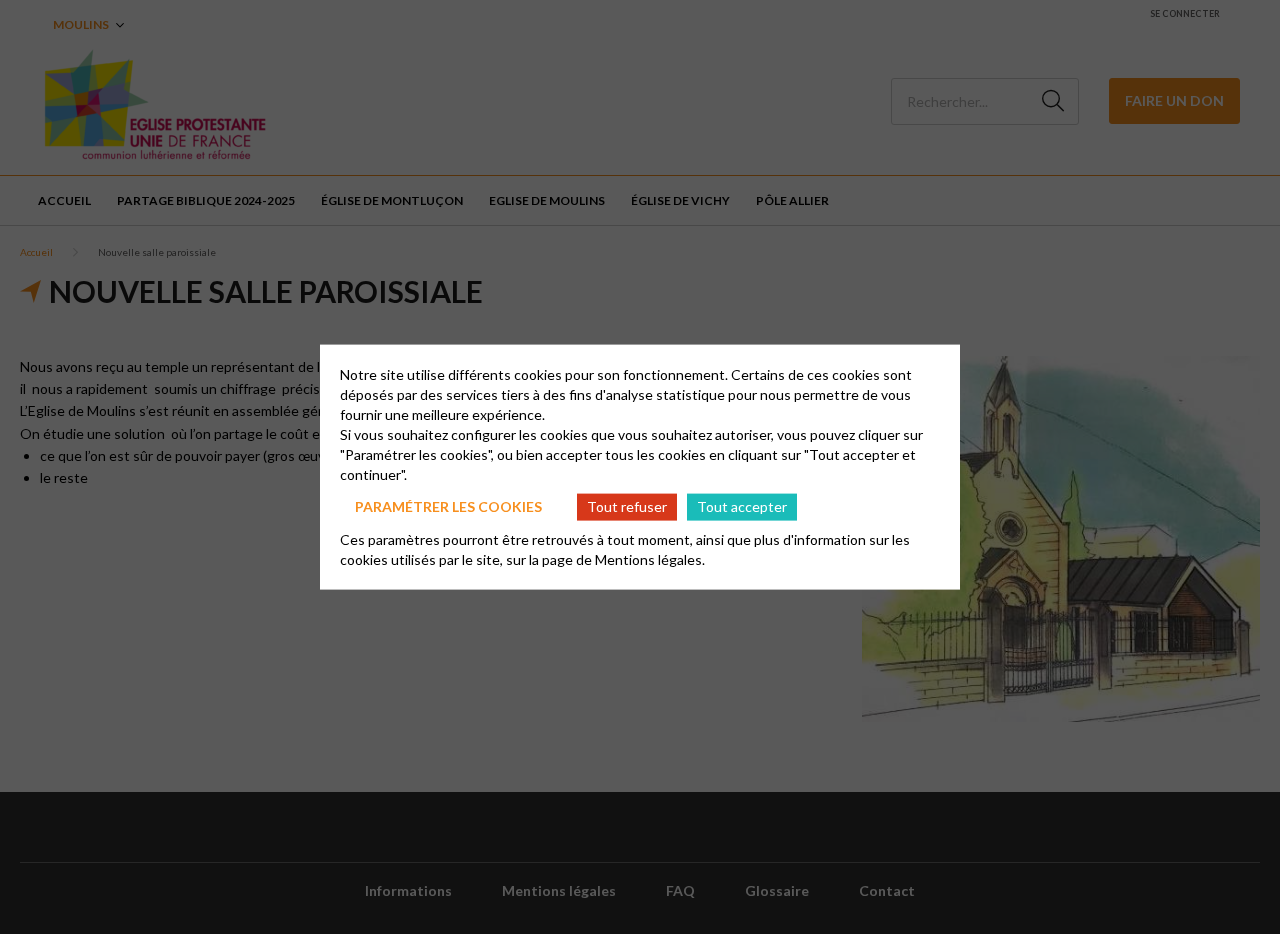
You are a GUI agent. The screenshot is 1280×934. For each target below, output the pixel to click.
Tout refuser (627, 506)
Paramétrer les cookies (448, 506)
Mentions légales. (650, 558)
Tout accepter (742, 506)
